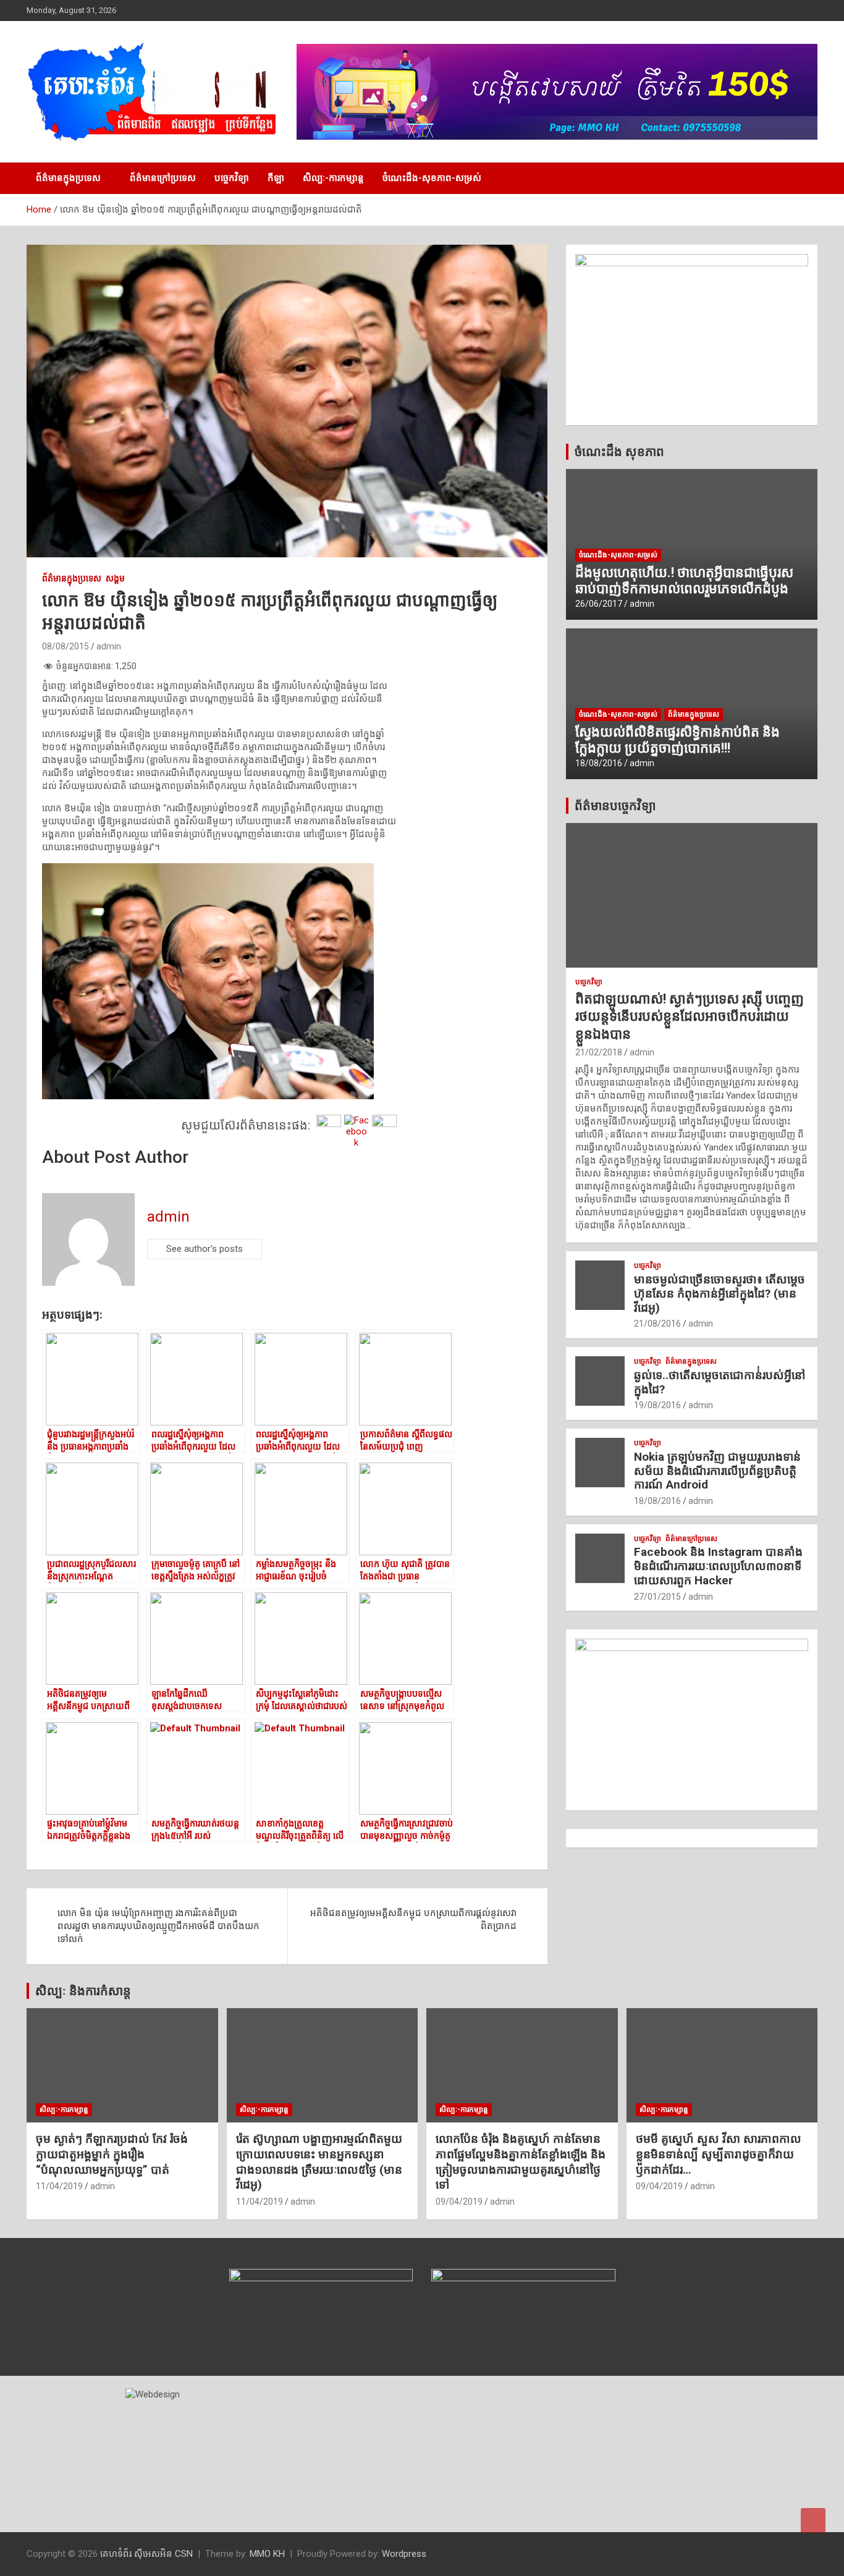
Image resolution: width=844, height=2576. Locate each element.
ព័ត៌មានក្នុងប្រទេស (68, 178)
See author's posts (205, 1249)
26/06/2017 (599, 604)
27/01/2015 (657, 1597)
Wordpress (404, 2554)
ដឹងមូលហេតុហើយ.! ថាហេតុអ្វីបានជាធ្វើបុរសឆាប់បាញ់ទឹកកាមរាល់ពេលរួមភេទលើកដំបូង (684, 581)
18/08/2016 (599, 763)
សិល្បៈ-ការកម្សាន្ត (333, 178)
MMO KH (267, 2554)
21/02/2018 (599, 1052)
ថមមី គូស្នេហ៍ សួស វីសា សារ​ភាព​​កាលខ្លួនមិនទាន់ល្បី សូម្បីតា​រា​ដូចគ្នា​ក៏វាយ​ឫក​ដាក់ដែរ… (719, 2154)
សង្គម (115, 578)
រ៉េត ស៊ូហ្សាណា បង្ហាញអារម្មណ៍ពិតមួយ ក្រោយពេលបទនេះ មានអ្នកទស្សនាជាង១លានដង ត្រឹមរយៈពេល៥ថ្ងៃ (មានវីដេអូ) (319, 2162)
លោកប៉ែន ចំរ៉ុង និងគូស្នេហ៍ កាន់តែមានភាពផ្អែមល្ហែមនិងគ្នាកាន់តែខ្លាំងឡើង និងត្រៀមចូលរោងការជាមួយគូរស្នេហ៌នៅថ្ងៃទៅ (521, 2162)
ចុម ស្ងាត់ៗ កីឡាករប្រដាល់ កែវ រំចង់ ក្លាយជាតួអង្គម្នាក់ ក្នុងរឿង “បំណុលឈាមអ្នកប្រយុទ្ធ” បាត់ (112, 2154)
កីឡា (276, 178)
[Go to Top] (813, 2520)
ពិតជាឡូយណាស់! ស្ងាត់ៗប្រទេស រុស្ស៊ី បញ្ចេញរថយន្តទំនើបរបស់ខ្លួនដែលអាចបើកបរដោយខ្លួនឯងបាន (690, 1016)
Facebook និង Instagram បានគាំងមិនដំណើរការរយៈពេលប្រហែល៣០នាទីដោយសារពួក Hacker (718, 1566)
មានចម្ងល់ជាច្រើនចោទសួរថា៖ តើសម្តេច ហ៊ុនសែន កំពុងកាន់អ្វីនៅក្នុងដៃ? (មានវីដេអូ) (720, 1294)
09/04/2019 (459, 2202)
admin (109, 646)
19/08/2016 (657, 1405)
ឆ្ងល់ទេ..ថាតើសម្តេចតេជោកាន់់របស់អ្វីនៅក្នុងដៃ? (720, 1382)
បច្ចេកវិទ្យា (232, 178)
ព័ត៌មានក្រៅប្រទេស (163, 178)
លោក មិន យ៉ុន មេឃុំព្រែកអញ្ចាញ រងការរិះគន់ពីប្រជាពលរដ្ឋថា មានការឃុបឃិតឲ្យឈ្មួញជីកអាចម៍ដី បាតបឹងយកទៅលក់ (158, 1926)
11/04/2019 (59, 2186)
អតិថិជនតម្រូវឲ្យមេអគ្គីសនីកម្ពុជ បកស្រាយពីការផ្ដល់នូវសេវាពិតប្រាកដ (413, 1919)
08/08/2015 (65, 646)
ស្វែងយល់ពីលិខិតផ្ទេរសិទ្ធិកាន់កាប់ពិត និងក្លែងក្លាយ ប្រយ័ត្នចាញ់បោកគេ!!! (677, 740)
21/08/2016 (657, 1324)
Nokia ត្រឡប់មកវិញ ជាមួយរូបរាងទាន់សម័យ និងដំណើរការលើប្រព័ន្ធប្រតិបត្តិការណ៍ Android (717, 1471)
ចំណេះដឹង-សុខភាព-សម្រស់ (432, 178)
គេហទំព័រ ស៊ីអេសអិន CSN (146, 2554)
